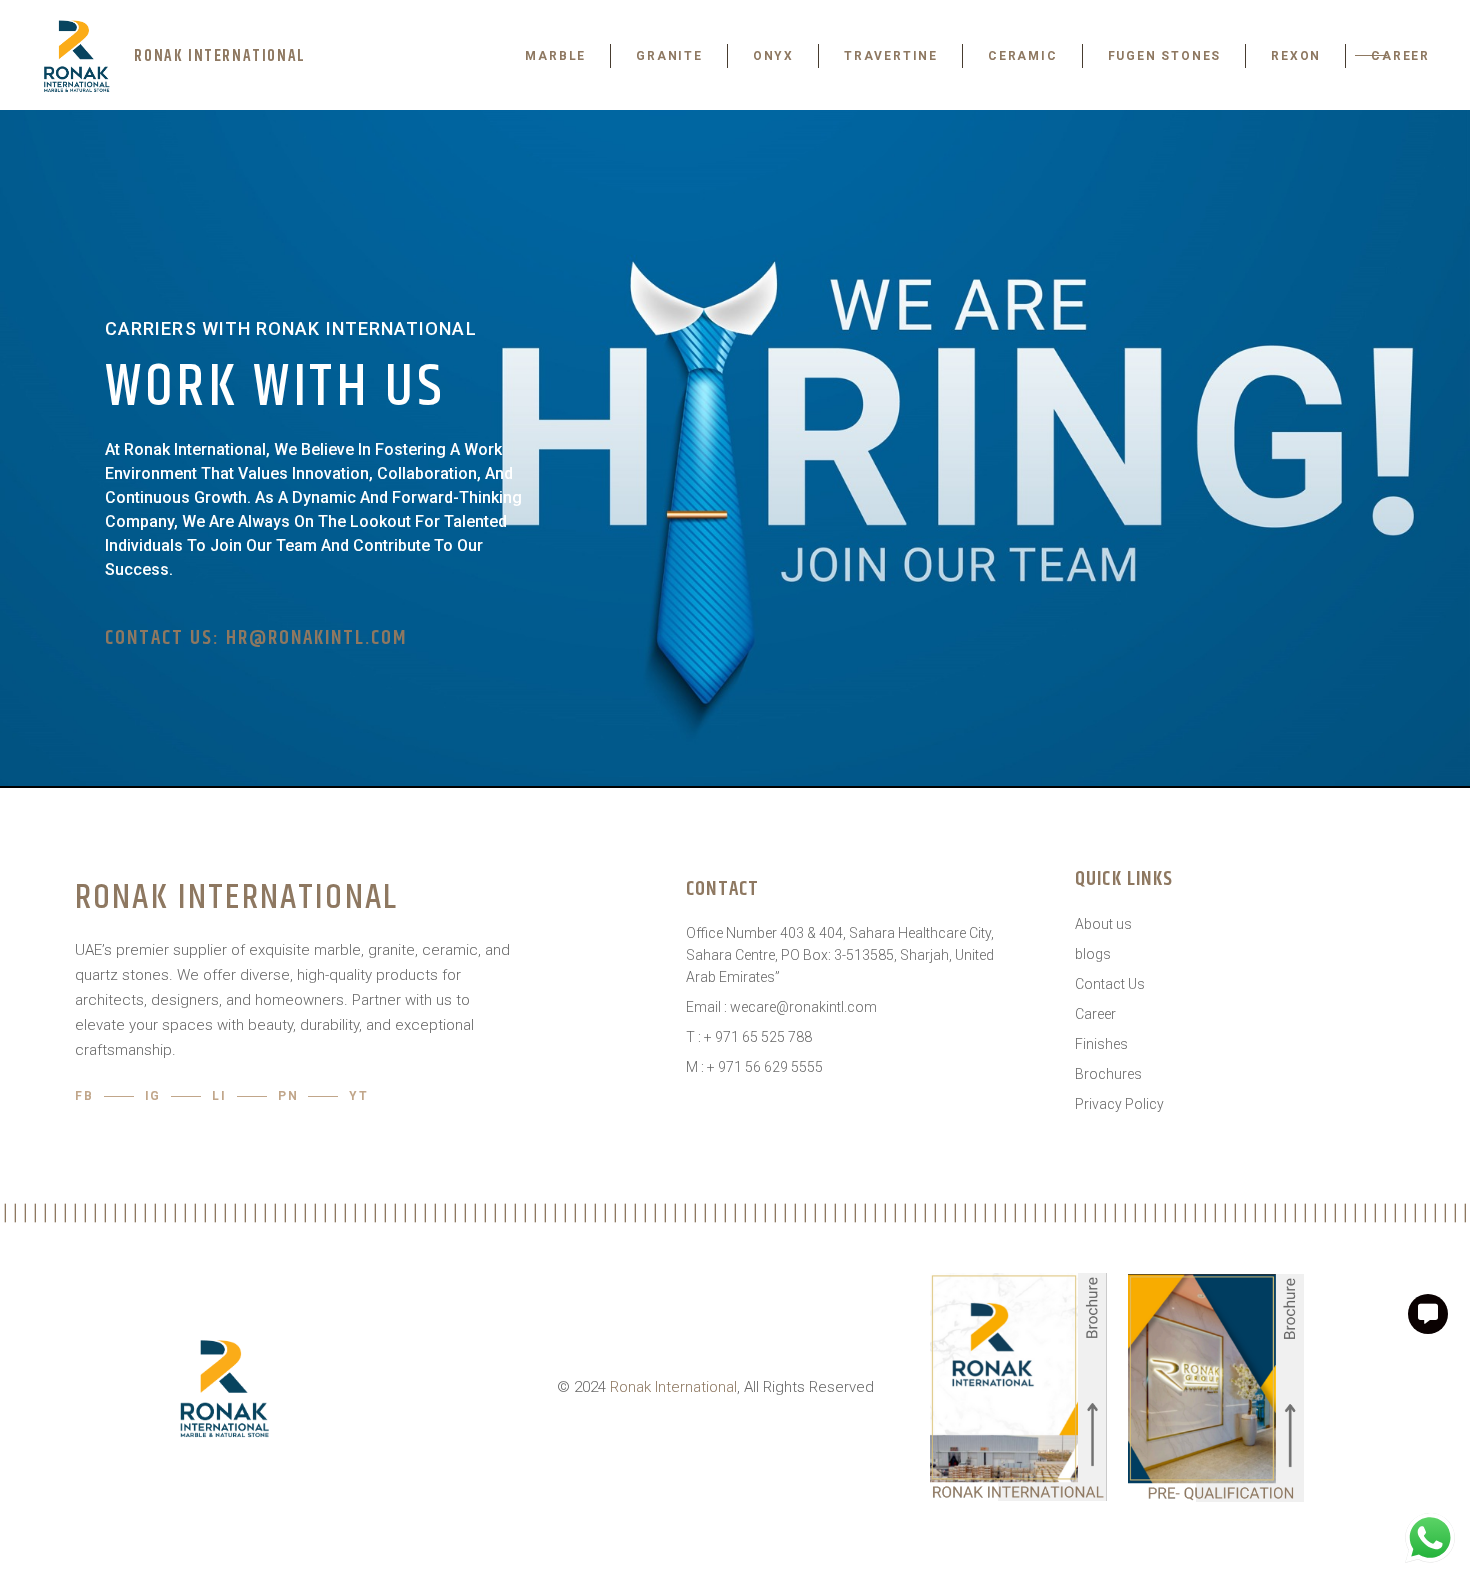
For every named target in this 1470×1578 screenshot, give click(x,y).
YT (359, 1096)
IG (153, 1096)
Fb (84, 1096)
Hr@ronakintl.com (316, 638)
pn (288, 1096)
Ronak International (673, 1387)
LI (219, 1096)
